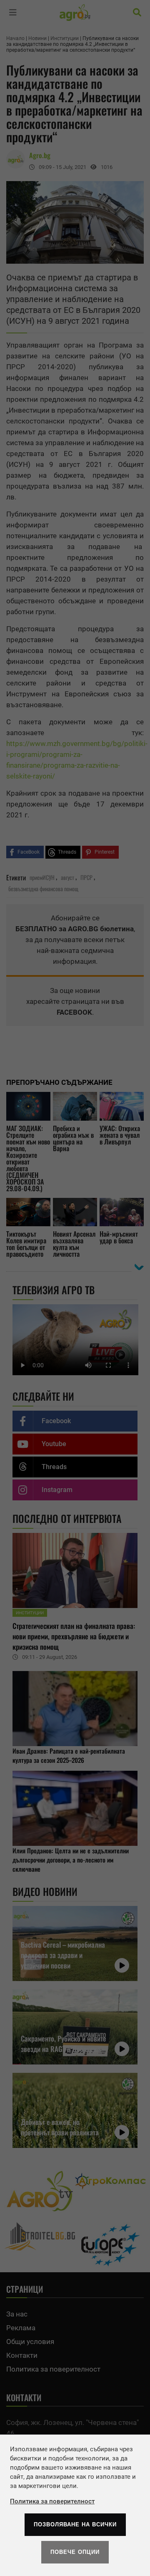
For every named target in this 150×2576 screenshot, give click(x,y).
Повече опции (75, 2552)
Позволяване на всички (75, 2524)
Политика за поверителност (52, 2501)
